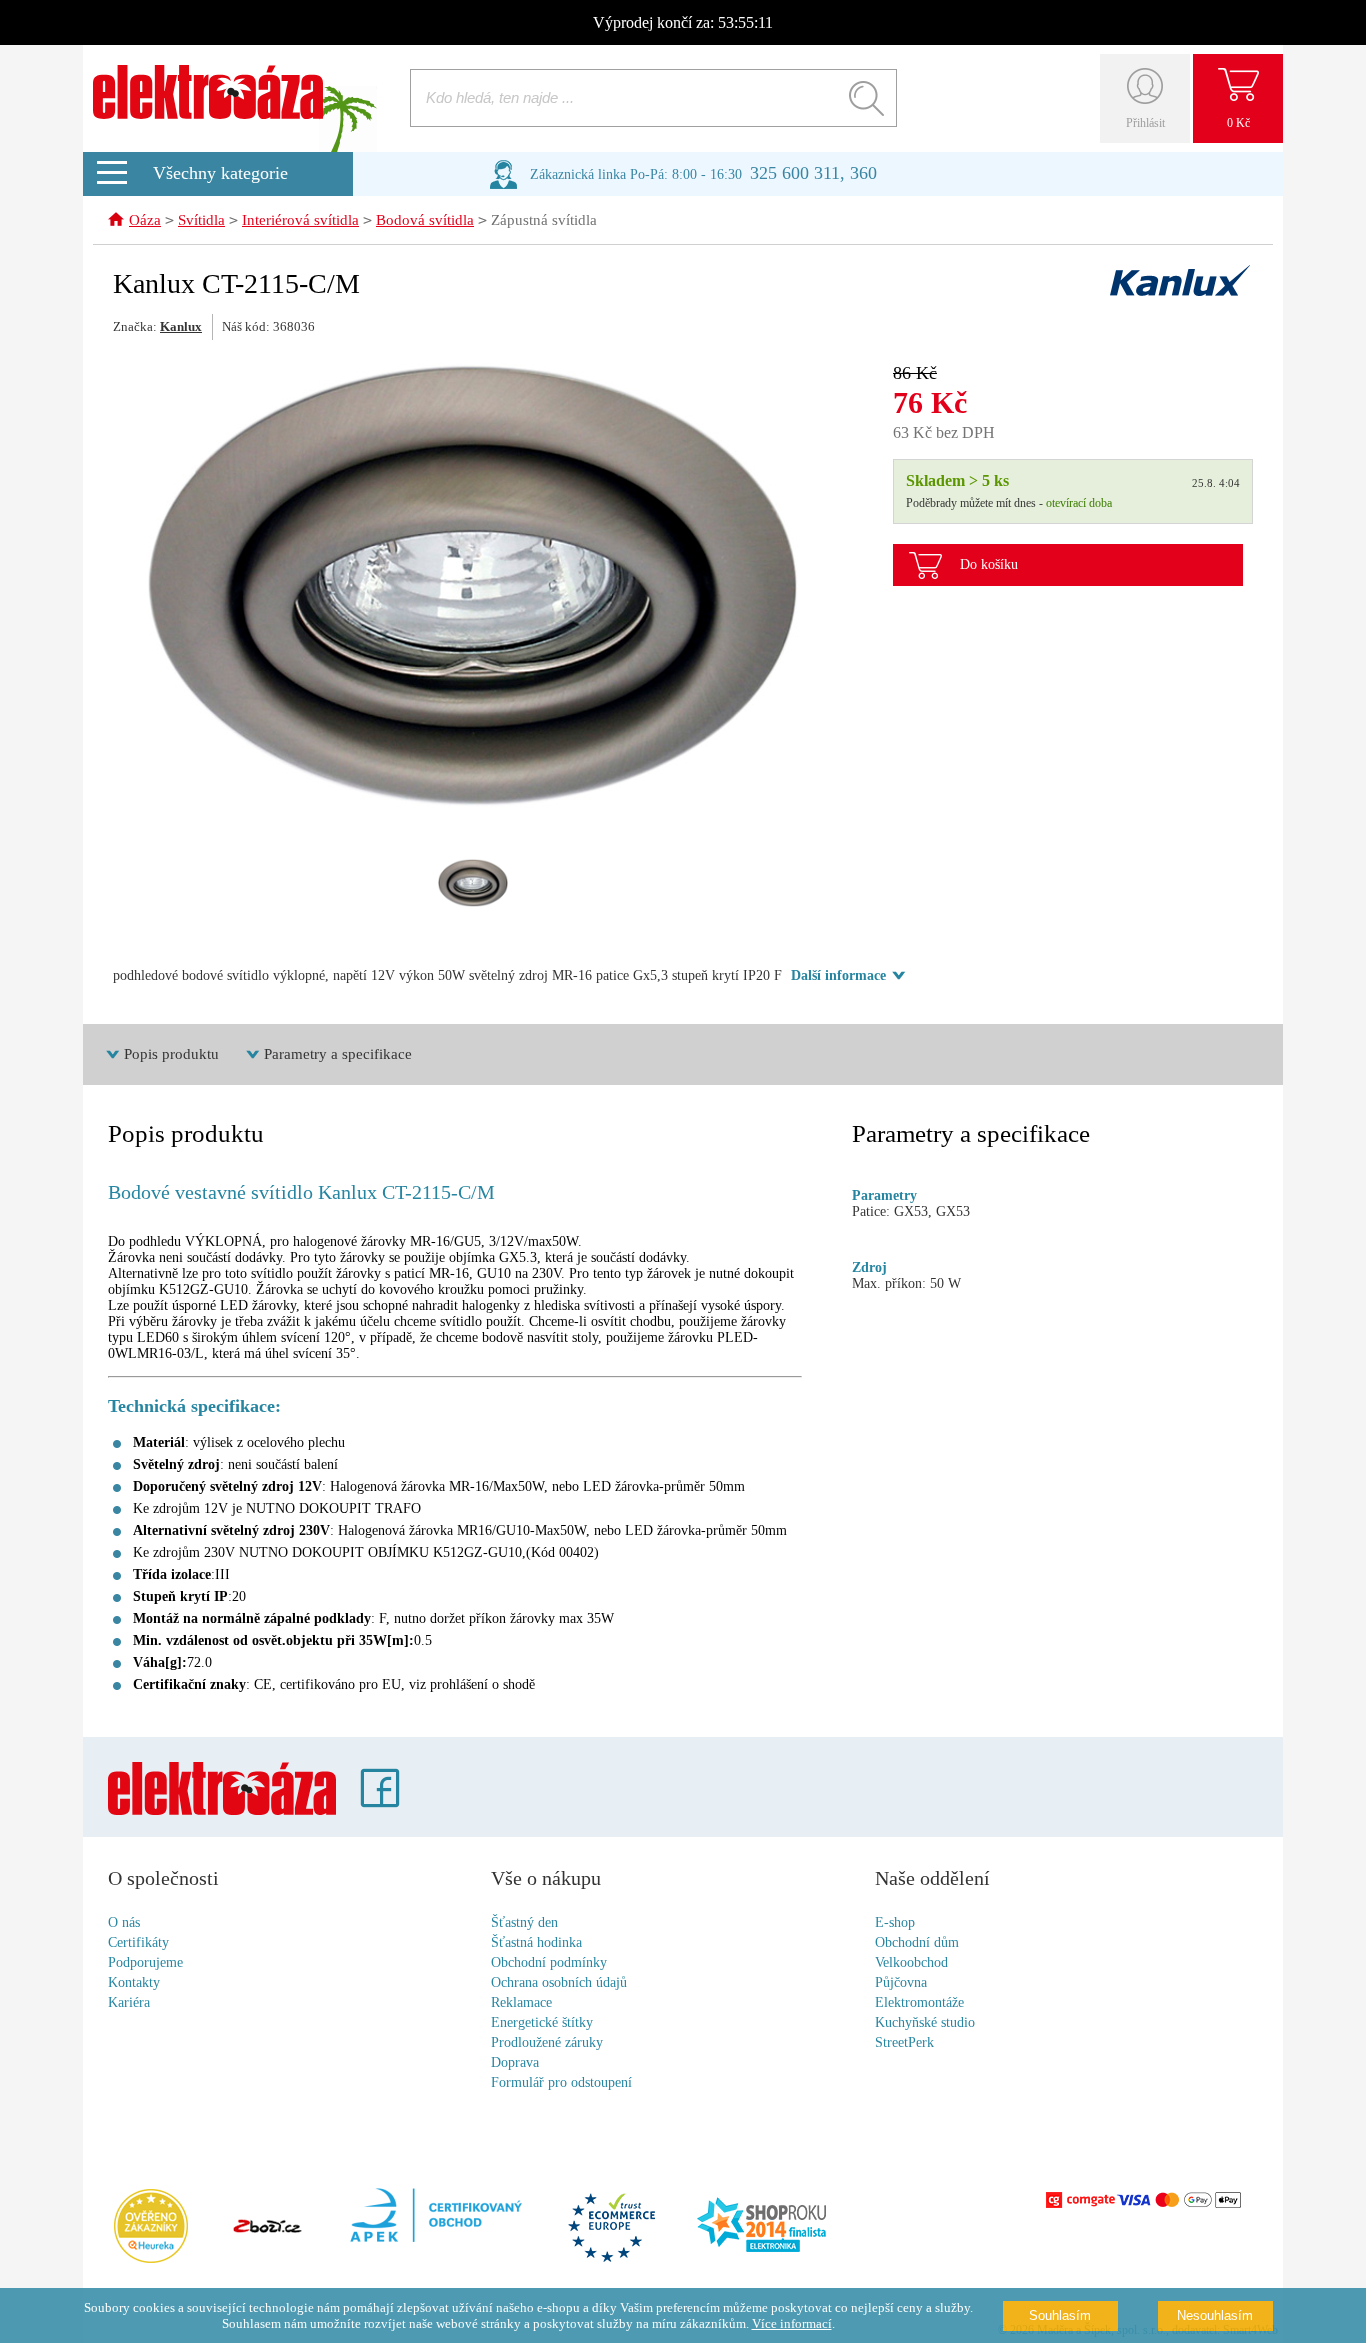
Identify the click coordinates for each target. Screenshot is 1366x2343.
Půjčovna (901, 1982)
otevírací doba (1079, 503)
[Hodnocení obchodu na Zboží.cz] (267, 2228)
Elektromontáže (919, 2002)
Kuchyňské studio (925, 2022)
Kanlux (181, 326)
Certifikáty (138, 1942)
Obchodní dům (917, 1942)
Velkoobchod (911, 1962)
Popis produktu (171, 1054)
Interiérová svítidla (300, 220)
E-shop (895, 1922)
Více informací (792, 2323)
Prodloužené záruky (547, 2042)
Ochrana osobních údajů (559, 1982)
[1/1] (473, 883)
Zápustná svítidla (544, 220)
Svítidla (201, 220)
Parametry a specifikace (338, 1054)
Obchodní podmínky (549, 1962)
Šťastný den (524, 1922)
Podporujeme (145, 1962)
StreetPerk (904, 2042)
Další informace (838, 975)
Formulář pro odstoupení (561, 2082)
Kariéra (129, 2002)
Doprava (515, 2062)
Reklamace (521, 2002)
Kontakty (134, 1982)
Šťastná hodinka (536, 1942)
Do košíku (989, 564)
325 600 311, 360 (813, 173)
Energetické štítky (542, 2022)
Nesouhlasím (1215, 2315)
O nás (124, 1922)
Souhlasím (1060, 2315)
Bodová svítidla (425, 220)
